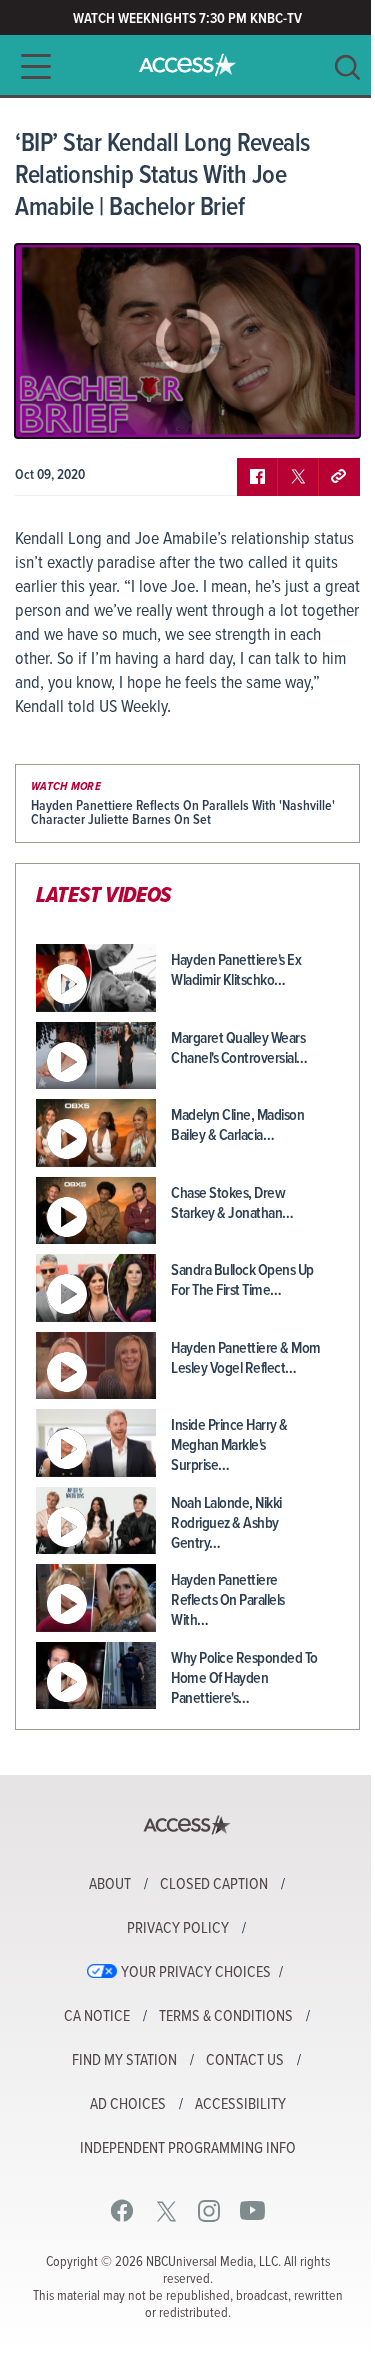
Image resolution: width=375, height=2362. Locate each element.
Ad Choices (128, 2105)
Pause (55, 408)
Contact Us (245, 2061)
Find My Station (124, 2061)
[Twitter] (166, 2210)
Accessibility (240, 2105)
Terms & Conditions (226, 2017)
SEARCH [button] (347, 67)
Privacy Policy (178, 1929)
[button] (30, 66)
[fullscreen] (320, 408)
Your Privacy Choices (196, 1973)
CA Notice (97, 2017)
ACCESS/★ (187, 65)
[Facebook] (122, 2210)
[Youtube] (252, 2210)
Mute (88, 408)
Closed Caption (214, 1885)
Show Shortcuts (259, 408)
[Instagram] (209, 2210)
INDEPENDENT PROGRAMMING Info (188, 2149)
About (110, 1885)
